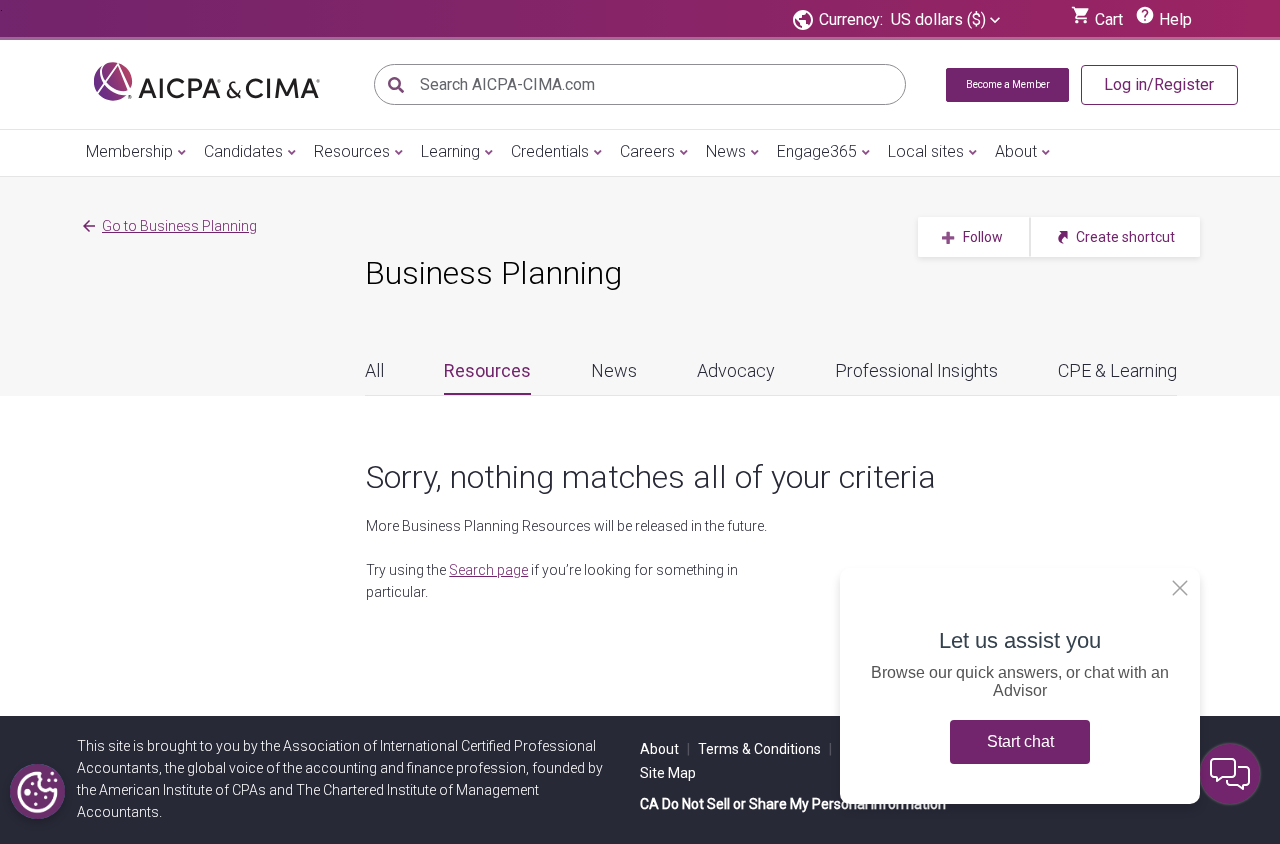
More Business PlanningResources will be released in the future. (566, 526)
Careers (647, 151)
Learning (450, 151)
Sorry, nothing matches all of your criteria (651, 477)
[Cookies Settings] (37, 791)
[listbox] (945, 20)
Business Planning (493, 273)
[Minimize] (1180, 588)
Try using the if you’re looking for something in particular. (552, 581)
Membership (129, 151)
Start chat (1020, 741)
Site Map (668, 773)
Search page (488, 570)
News (726, 151)
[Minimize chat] (1230, 774)
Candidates (243, 151)
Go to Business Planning (179, 226)
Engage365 (817, 151)
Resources (352, 151)
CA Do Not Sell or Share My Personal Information (793, 804)
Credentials (550, 151)
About (1016, 151)
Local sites (926, 151)
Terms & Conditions (765, 749)
